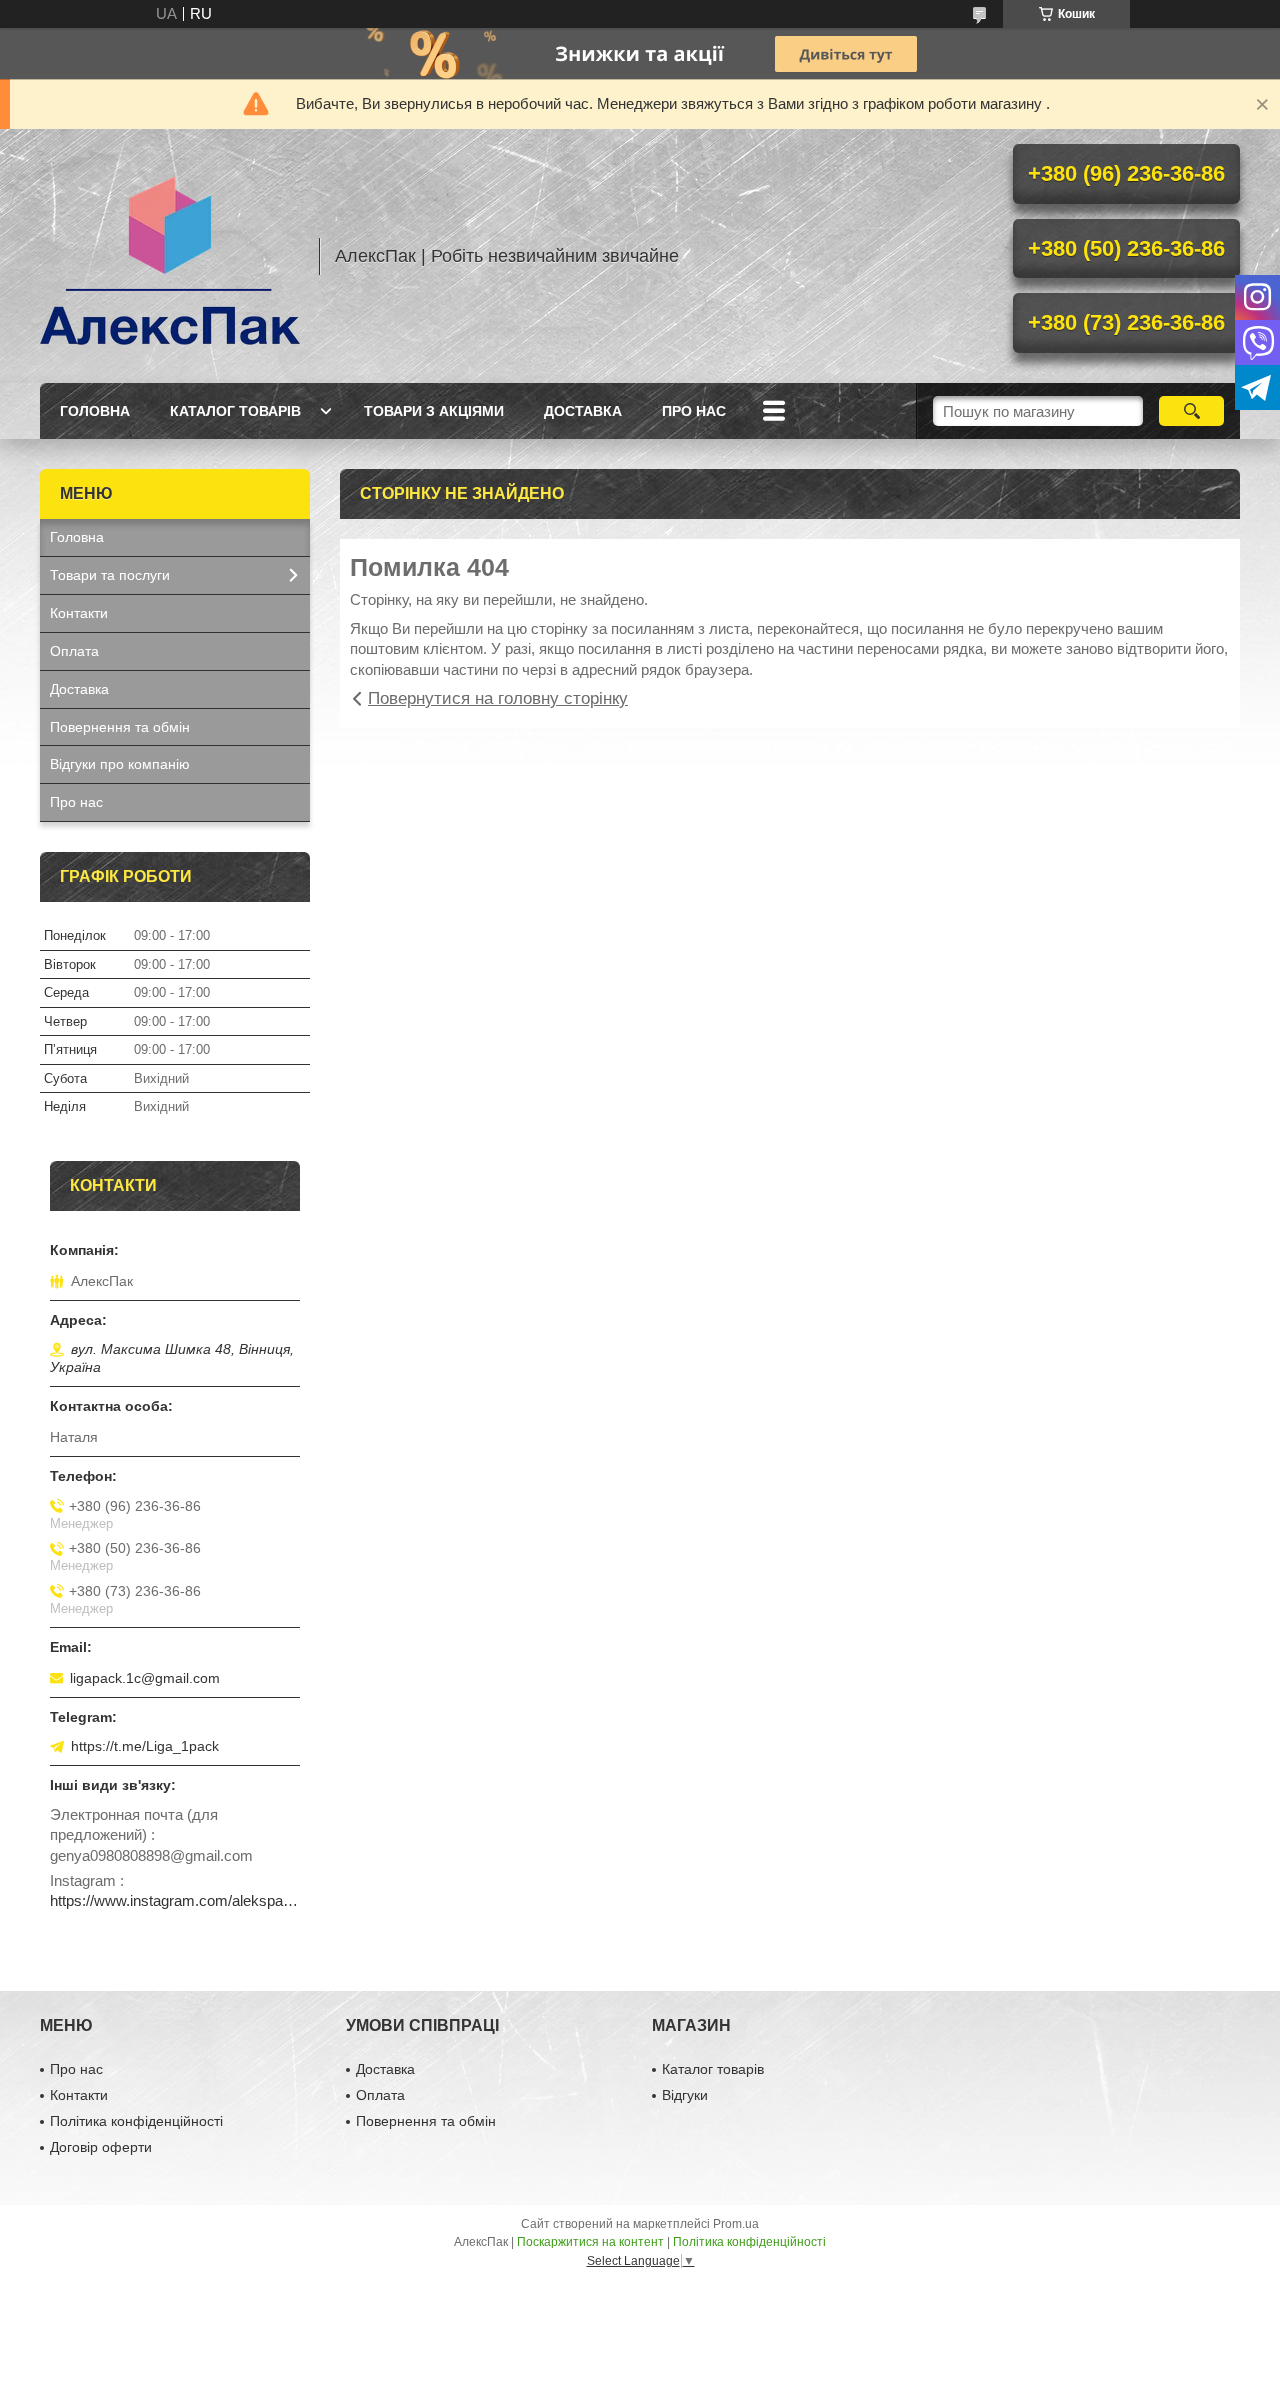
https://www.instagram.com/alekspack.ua (175, 1900)
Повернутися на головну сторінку (498, 698)
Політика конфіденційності (136, 2121)
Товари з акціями (434, 411)
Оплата (74, 651)
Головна (95, 411)
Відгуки (685, 2095)
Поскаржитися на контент (590, 2242)
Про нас (694, 411)
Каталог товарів (235, 411)
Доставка (583, 411)
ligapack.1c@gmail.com (145, 1678)
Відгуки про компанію (120, 764)
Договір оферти (101, 2147)
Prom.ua (736, 2224)
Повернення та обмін (120, 727)
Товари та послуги (110, 575)
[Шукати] (1191, 411)
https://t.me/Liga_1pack (145, 1746)
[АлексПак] (170, 256)
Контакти (79, 613)
